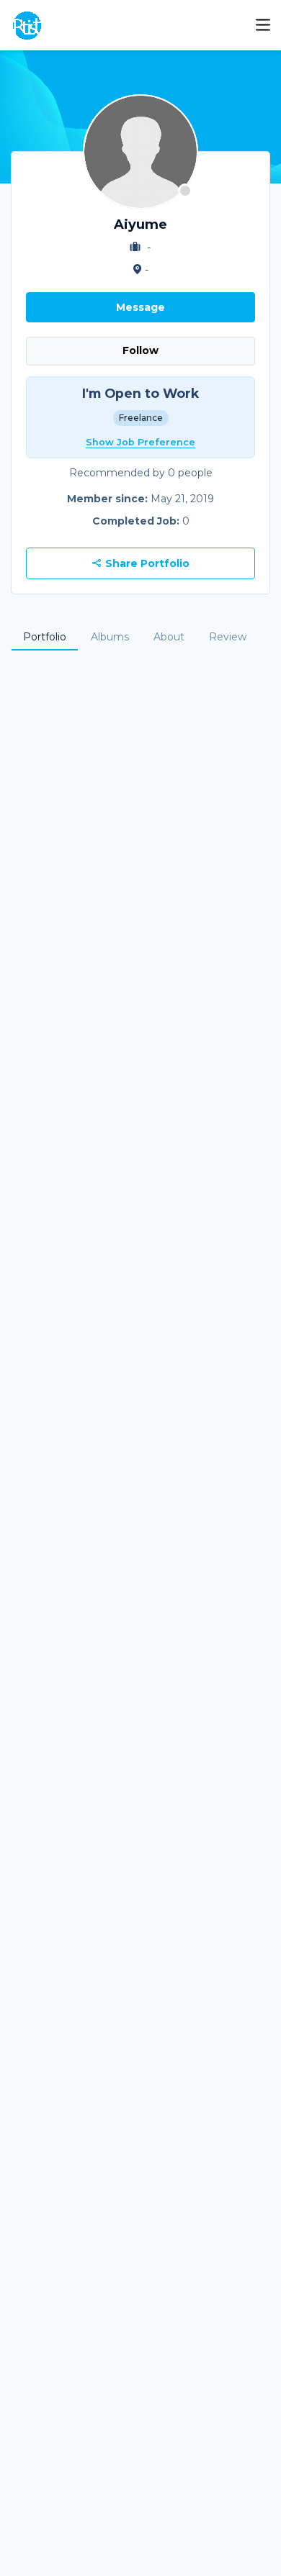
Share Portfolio (146, 563)
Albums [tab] (110, 637)
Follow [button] (140, 350)
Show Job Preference (140, 442)
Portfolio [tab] (45, 637)
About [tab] (169, 637)
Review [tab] (228, 637)
